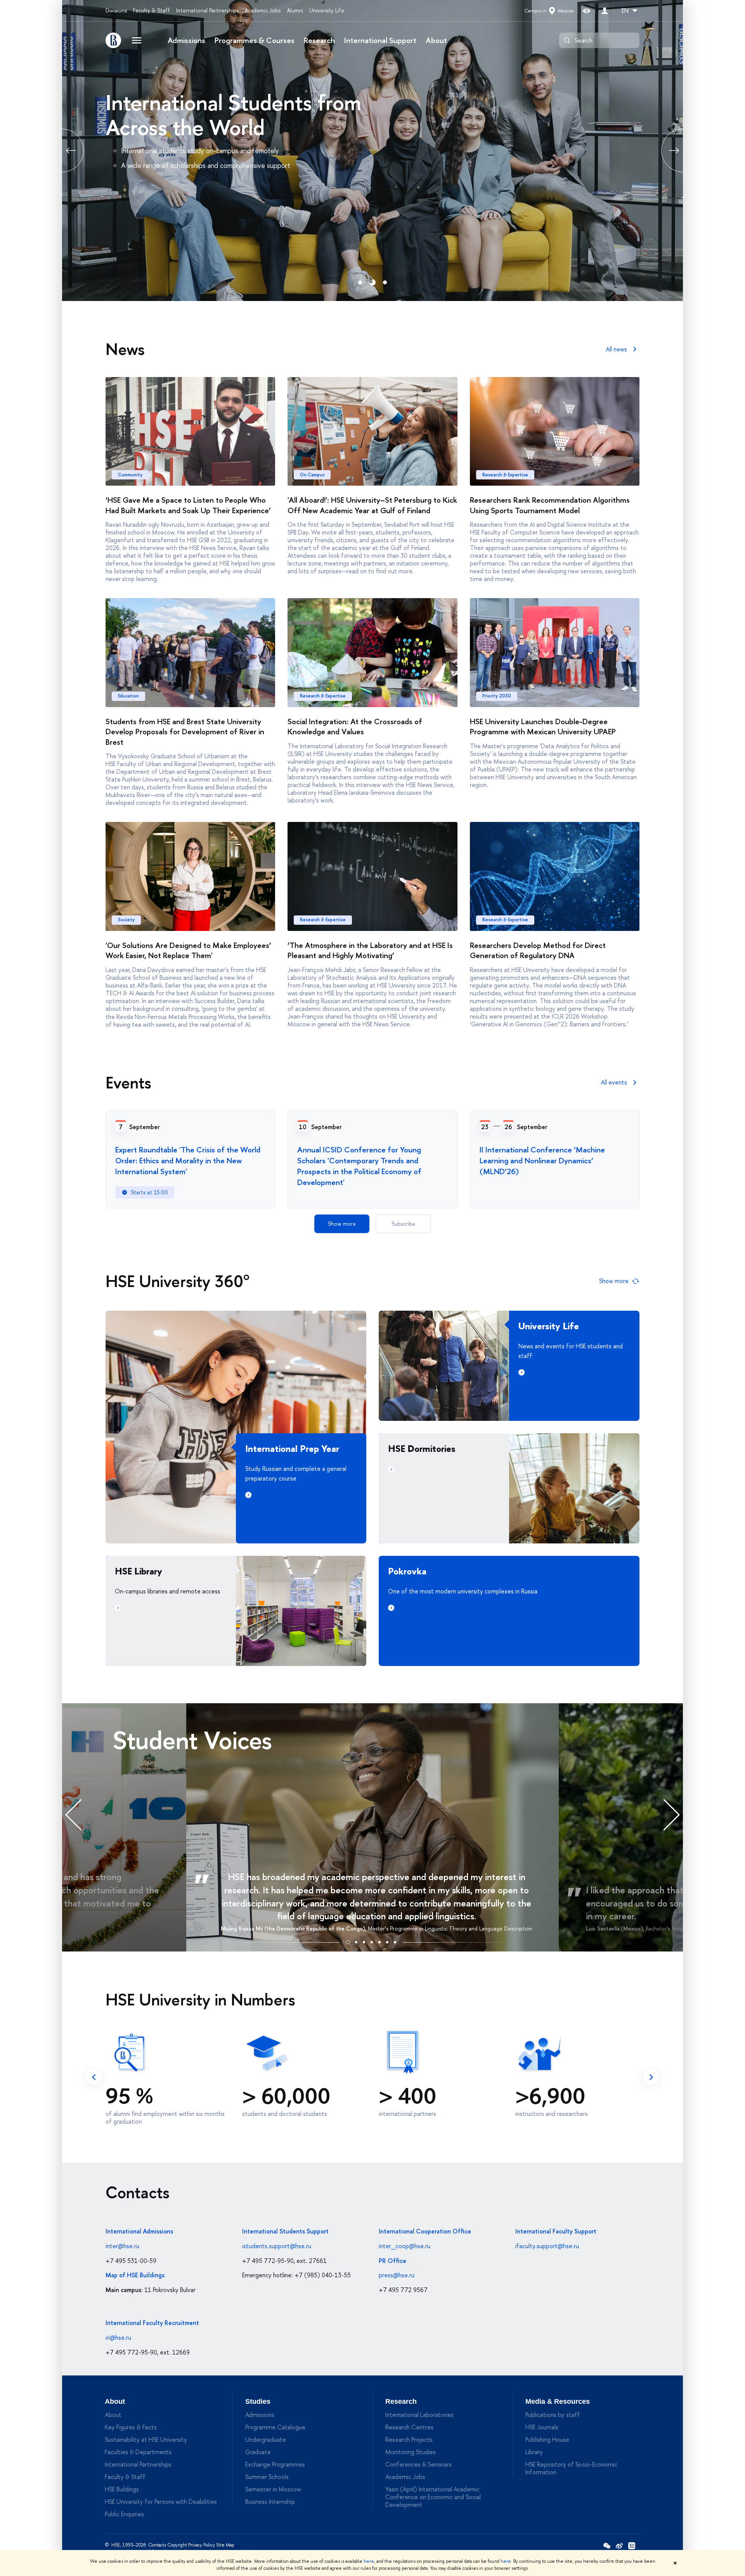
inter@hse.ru (122, 2246)
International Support (380, 40)
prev (62, 151)
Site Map (225, 2545)
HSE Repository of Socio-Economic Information (571, 2468)
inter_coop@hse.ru (405, 2246)
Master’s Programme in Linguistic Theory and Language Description (450, 1928)
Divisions (116, 10)
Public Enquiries (124, 2514)
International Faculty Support (556, 2231)
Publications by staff (553, 2415)
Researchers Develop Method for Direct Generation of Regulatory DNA (538, 950)
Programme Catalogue (275, 2427)
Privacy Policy (202, 2545)
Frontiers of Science (199, 102)
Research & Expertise (505, 475)
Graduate (258, 2452)
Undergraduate (266, 2439)
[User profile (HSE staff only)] (605, 11)
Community (130, 475)
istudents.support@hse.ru (277, 2246)
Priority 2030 (497, 696)
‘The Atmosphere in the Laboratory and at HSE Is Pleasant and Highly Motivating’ (370, 950)
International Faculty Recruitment (152, 2323)
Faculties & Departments (138, 2452)
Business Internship (270, 2502)
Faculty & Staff (152, 10)
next (651, 2077)
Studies (258, 2401)
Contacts (157, 2545)
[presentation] (81, 1814)
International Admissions (139, 2231)
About (436, 40)
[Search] (567, 40)
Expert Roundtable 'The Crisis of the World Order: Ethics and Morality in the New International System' (188, 1160)
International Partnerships (207, 10)
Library (534, 2452)
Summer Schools (267, 2477)
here (369, 2561)
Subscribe (403, 1224)
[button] (348, 1941)
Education (128, 696)
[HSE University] (113, 40)
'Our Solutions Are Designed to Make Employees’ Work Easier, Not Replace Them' (188, 950)
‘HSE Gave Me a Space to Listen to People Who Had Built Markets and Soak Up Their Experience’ (188, 505)
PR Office (392, 2261)
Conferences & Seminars (418, 2464)
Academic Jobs (263, 10)
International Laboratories (419, 2415)
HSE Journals (542, 2427)
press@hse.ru (397, 2275)
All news (616, 349)
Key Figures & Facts (131, 2427)
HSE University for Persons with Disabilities (161, 2502)
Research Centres (409, 2427)
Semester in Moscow (273, 2489)
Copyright (177, 2545)
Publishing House (547, 2439)
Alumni (295, 10)
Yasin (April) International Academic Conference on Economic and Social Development (433, 2497)
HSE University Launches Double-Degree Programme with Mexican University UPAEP (543, 727)
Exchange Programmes (275, 2464)
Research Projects (409, 2439)
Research (319, 40)
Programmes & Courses (255, 40)
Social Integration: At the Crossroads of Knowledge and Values (355, 727)
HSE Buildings (122, 2489)
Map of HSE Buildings (135, 2275)
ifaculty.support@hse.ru (547, 2246)
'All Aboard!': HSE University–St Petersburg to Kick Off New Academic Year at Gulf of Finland (372, 505)
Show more (342, 1224)
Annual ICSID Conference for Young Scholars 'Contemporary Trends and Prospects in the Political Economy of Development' (359, 1166)
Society (126, 920)
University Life (327, 10)
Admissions (186, 40)
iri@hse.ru (118, 2337)
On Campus (312, 475)
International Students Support (285, 2231)
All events (614, 1082)
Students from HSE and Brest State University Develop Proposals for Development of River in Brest (185, 732)
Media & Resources (558, 2401)
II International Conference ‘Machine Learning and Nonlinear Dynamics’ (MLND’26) (542, 1160)
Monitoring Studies (411, 2452)
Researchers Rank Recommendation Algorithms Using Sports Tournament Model (550, 505)
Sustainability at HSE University (146, 2439)
